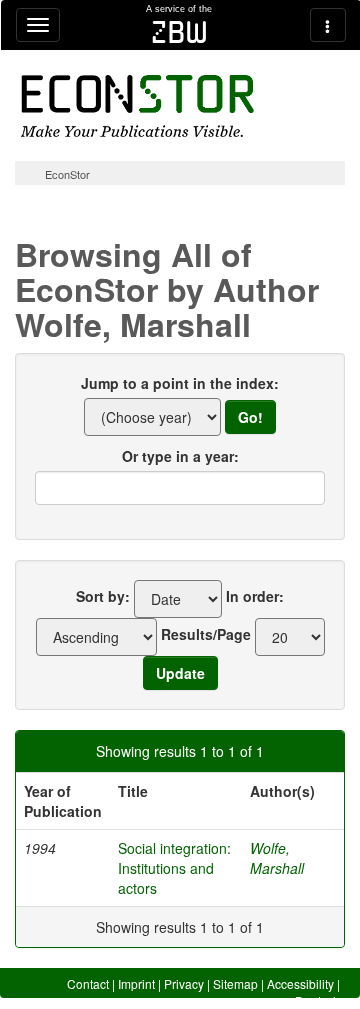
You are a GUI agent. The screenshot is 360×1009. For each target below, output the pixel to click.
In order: (255, 596)
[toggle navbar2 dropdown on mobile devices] (328, 25)
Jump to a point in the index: (180, 383)
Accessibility (300, 983)
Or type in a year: (180, 456)
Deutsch (317, 1000)
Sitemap (235, 983)
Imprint (136, 983)
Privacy (184, 983)
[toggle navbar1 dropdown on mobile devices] (38, 25)
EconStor (67, 174)
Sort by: (103, 596)
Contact (88, 983)
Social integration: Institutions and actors (174, 868)
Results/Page (206, 634)
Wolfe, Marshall (277, 858)
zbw (179, 32)
